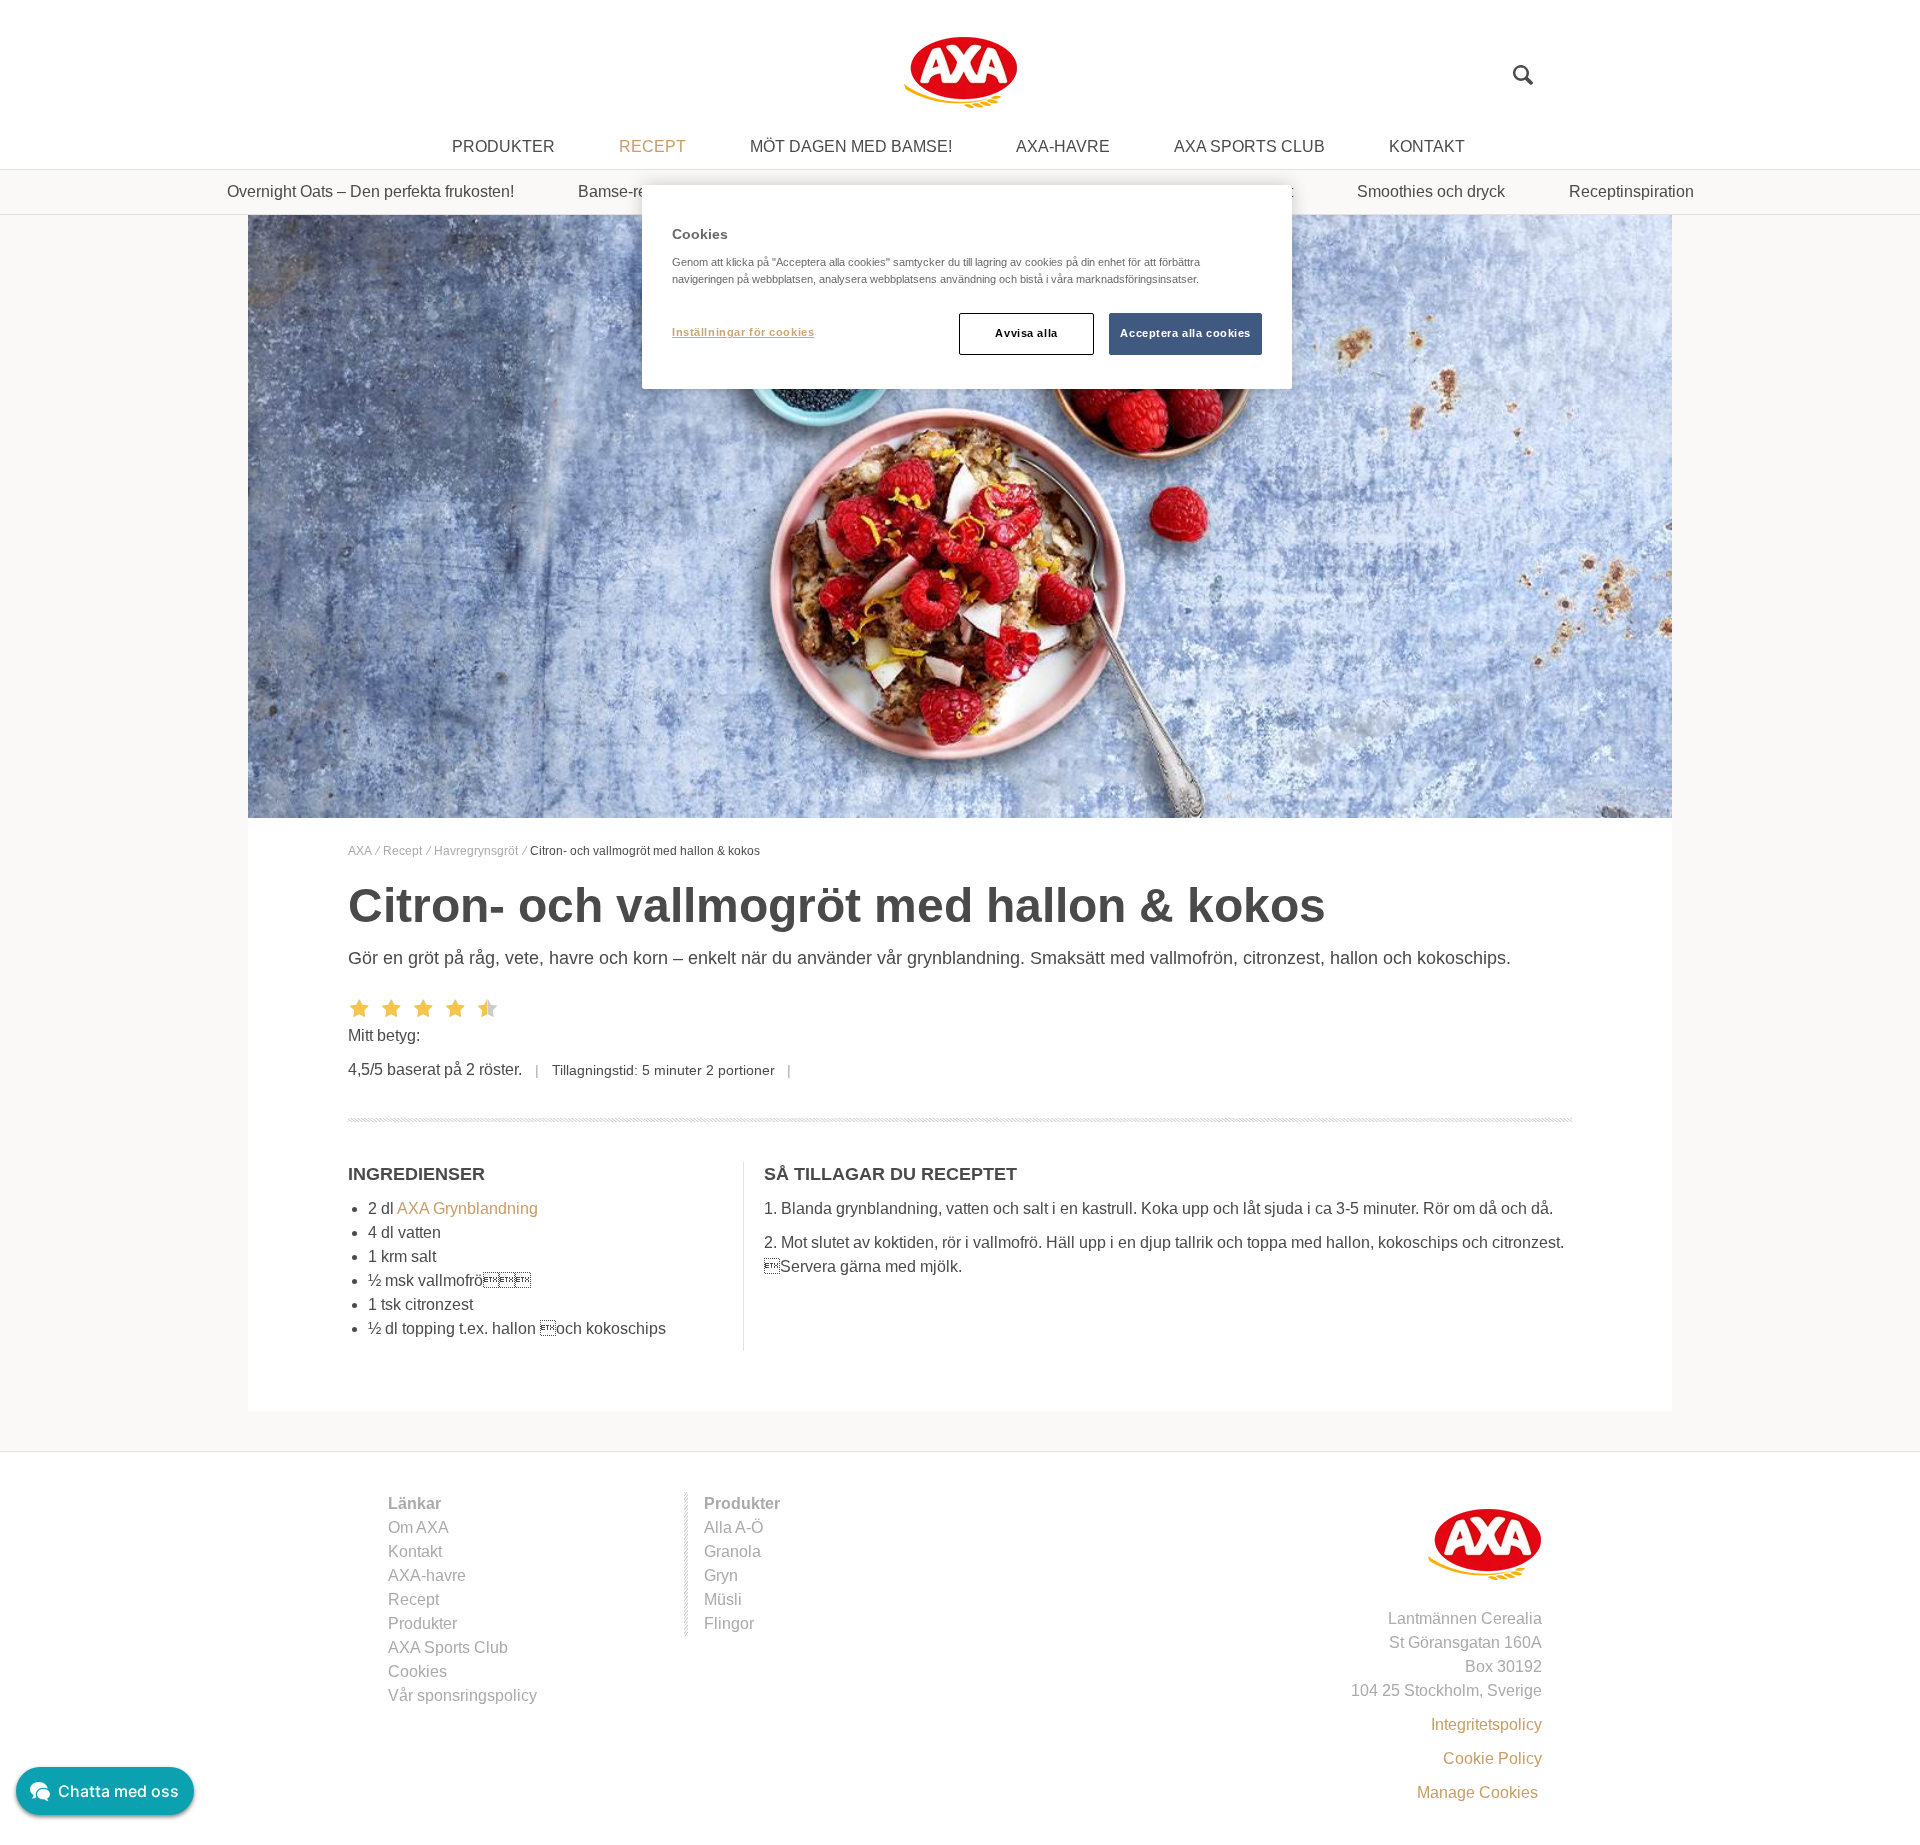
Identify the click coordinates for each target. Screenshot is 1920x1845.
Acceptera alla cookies (1185, 333)
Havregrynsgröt (477, 851)
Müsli (723, 1599)
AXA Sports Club (1249, 146)
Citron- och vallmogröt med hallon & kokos (645, 851)
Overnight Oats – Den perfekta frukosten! (370, 191)
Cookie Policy (1492, 1758)
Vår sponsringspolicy (462, 1695)
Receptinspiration (1631, 191)
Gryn (721, 1575)
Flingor (729, 1623)
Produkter (503, 146)
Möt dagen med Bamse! (851, 146)
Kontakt (1427, 146)
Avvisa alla (1026, 333)
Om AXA (418, 1527)
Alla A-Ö (733, 1527)
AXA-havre (1063, 146)
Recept (652, 146)
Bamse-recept (627, 191)
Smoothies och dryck (1431, 191)
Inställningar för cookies (743, 332)
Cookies (417, 1671)
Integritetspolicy (1486, 1724)
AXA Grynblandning (467, 1208)
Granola (732, 1551)
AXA (361, 851)
